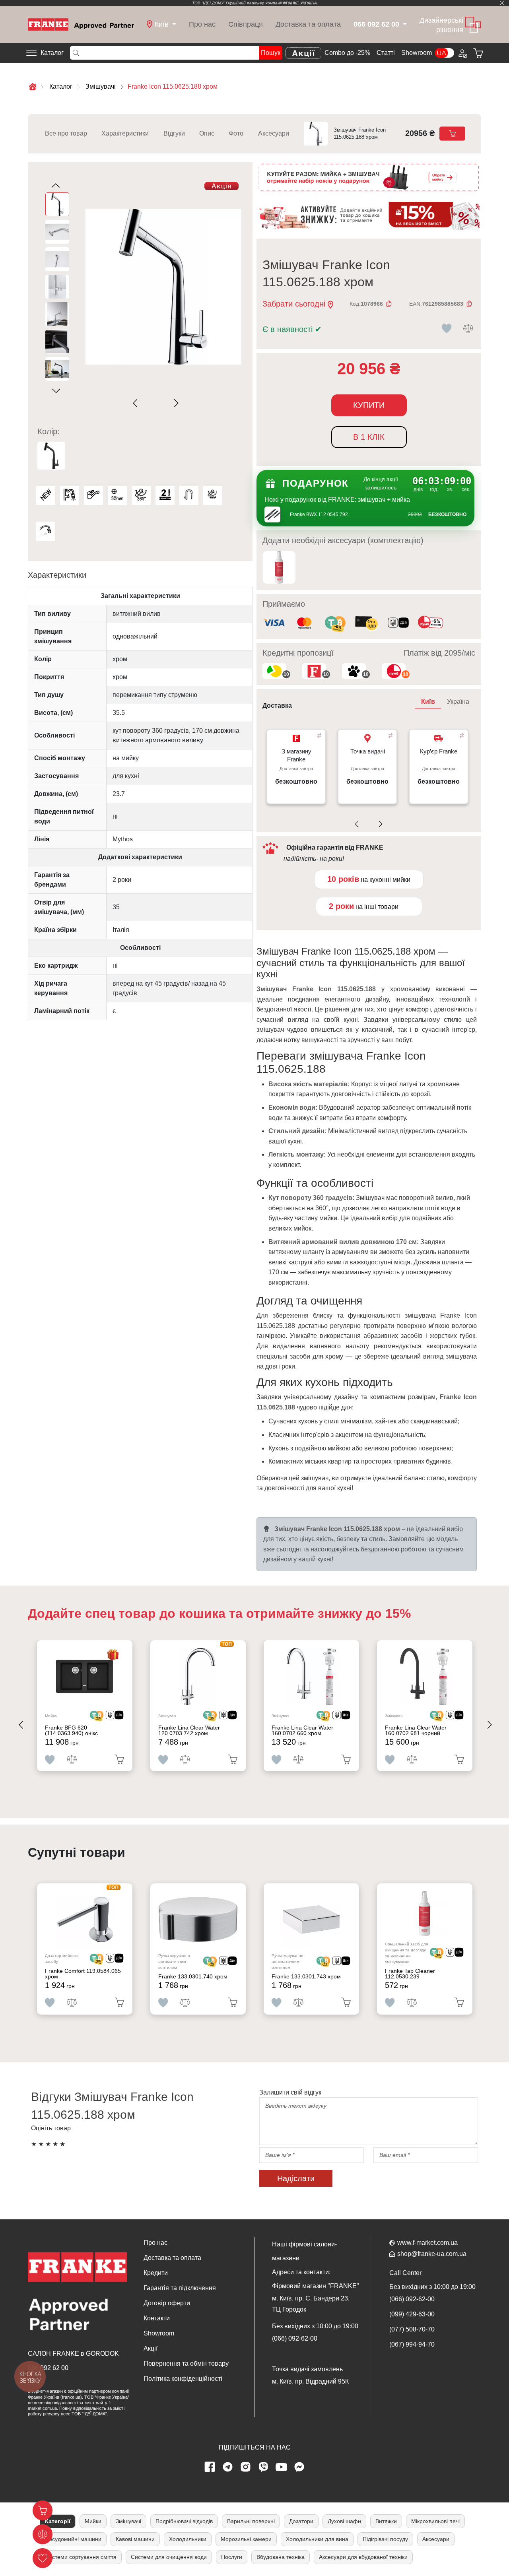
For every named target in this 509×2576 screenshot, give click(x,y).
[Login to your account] (462, 53)
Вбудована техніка (281, 2557)
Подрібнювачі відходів (184, 2521)
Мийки (93, 2521)
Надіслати (296, 2178)
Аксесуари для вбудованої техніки (363, 2557)
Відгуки (174, 133)
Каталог (52, 53)
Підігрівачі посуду (385, 2539)
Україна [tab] (458, 702)
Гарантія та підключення (180, 2288)
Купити (369, 405)
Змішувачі (128, 2521)
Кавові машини (135, 2539)
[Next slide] (175, 403)
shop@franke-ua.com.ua (432, 2254)
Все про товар (66, 133)
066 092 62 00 (48, 2368)
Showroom (417, 53)
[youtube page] (282, 2467)
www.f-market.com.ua (427, 2243)
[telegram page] (228, 2467)
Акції (151, 2348)
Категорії (58, 2521)
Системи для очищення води (169, 2557)
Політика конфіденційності (183, 2379)
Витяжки (386, 2521)
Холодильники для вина (317, 2539)
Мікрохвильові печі (435, 2521)
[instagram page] (246, 2467)
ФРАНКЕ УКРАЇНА (300, 3)
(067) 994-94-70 (412, 2344)
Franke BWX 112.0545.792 (319, 514)
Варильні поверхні (251, 2521)
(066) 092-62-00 (295, 2338)
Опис (207, 133)
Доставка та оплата (308, 24)
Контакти (157, 2318)
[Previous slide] (137, 403)
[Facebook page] (210, 2467)
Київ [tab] (428, 702)
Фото (236, 133)
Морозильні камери (246, 2539)
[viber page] (264, 2467)
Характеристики (125, 133)
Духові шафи (344, 2521)
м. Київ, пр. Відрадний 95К (310, 2381)
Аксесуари (274, 133)
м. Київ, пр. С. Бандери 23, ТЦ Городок (311, 2304)
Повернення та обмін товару (186, 2363)
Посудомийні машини (73, 2539)
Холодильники (188, 2539)
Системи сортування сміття (81, 2557)
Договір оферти (167, 2303)
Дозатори (301, 2521)
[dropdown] (404, 24)
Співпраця (246, 24)
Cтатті (386, 53)
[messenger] (299, 2467)
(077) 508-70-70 (412, 2329)
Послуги (232, 2557)
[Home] (81, 24)
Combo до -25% (347, 53)
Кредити (156, 2273)
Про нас (202, 24)
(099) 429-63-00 (412, 2314)
